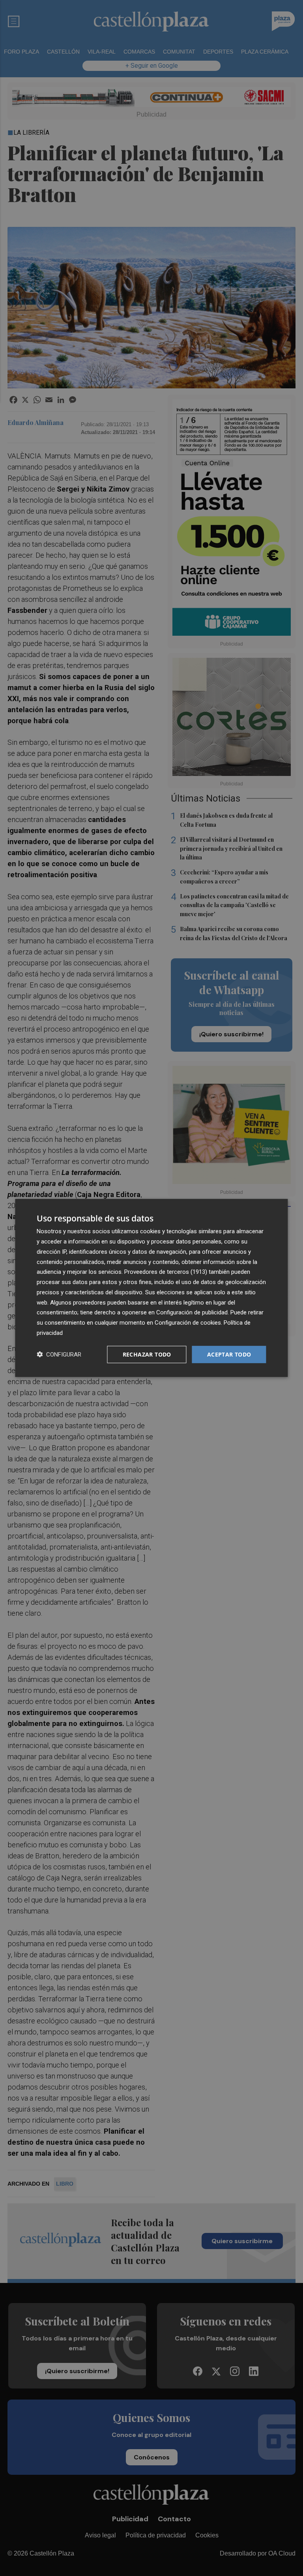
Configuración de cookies (188, 1323)
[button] (59, 1354)
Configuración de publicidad (192, 1312)
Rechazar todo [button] (147, 1354)
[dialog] (151, 1288)
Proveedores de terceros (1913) (166, 1272)
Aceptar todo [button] (229, 1354)
